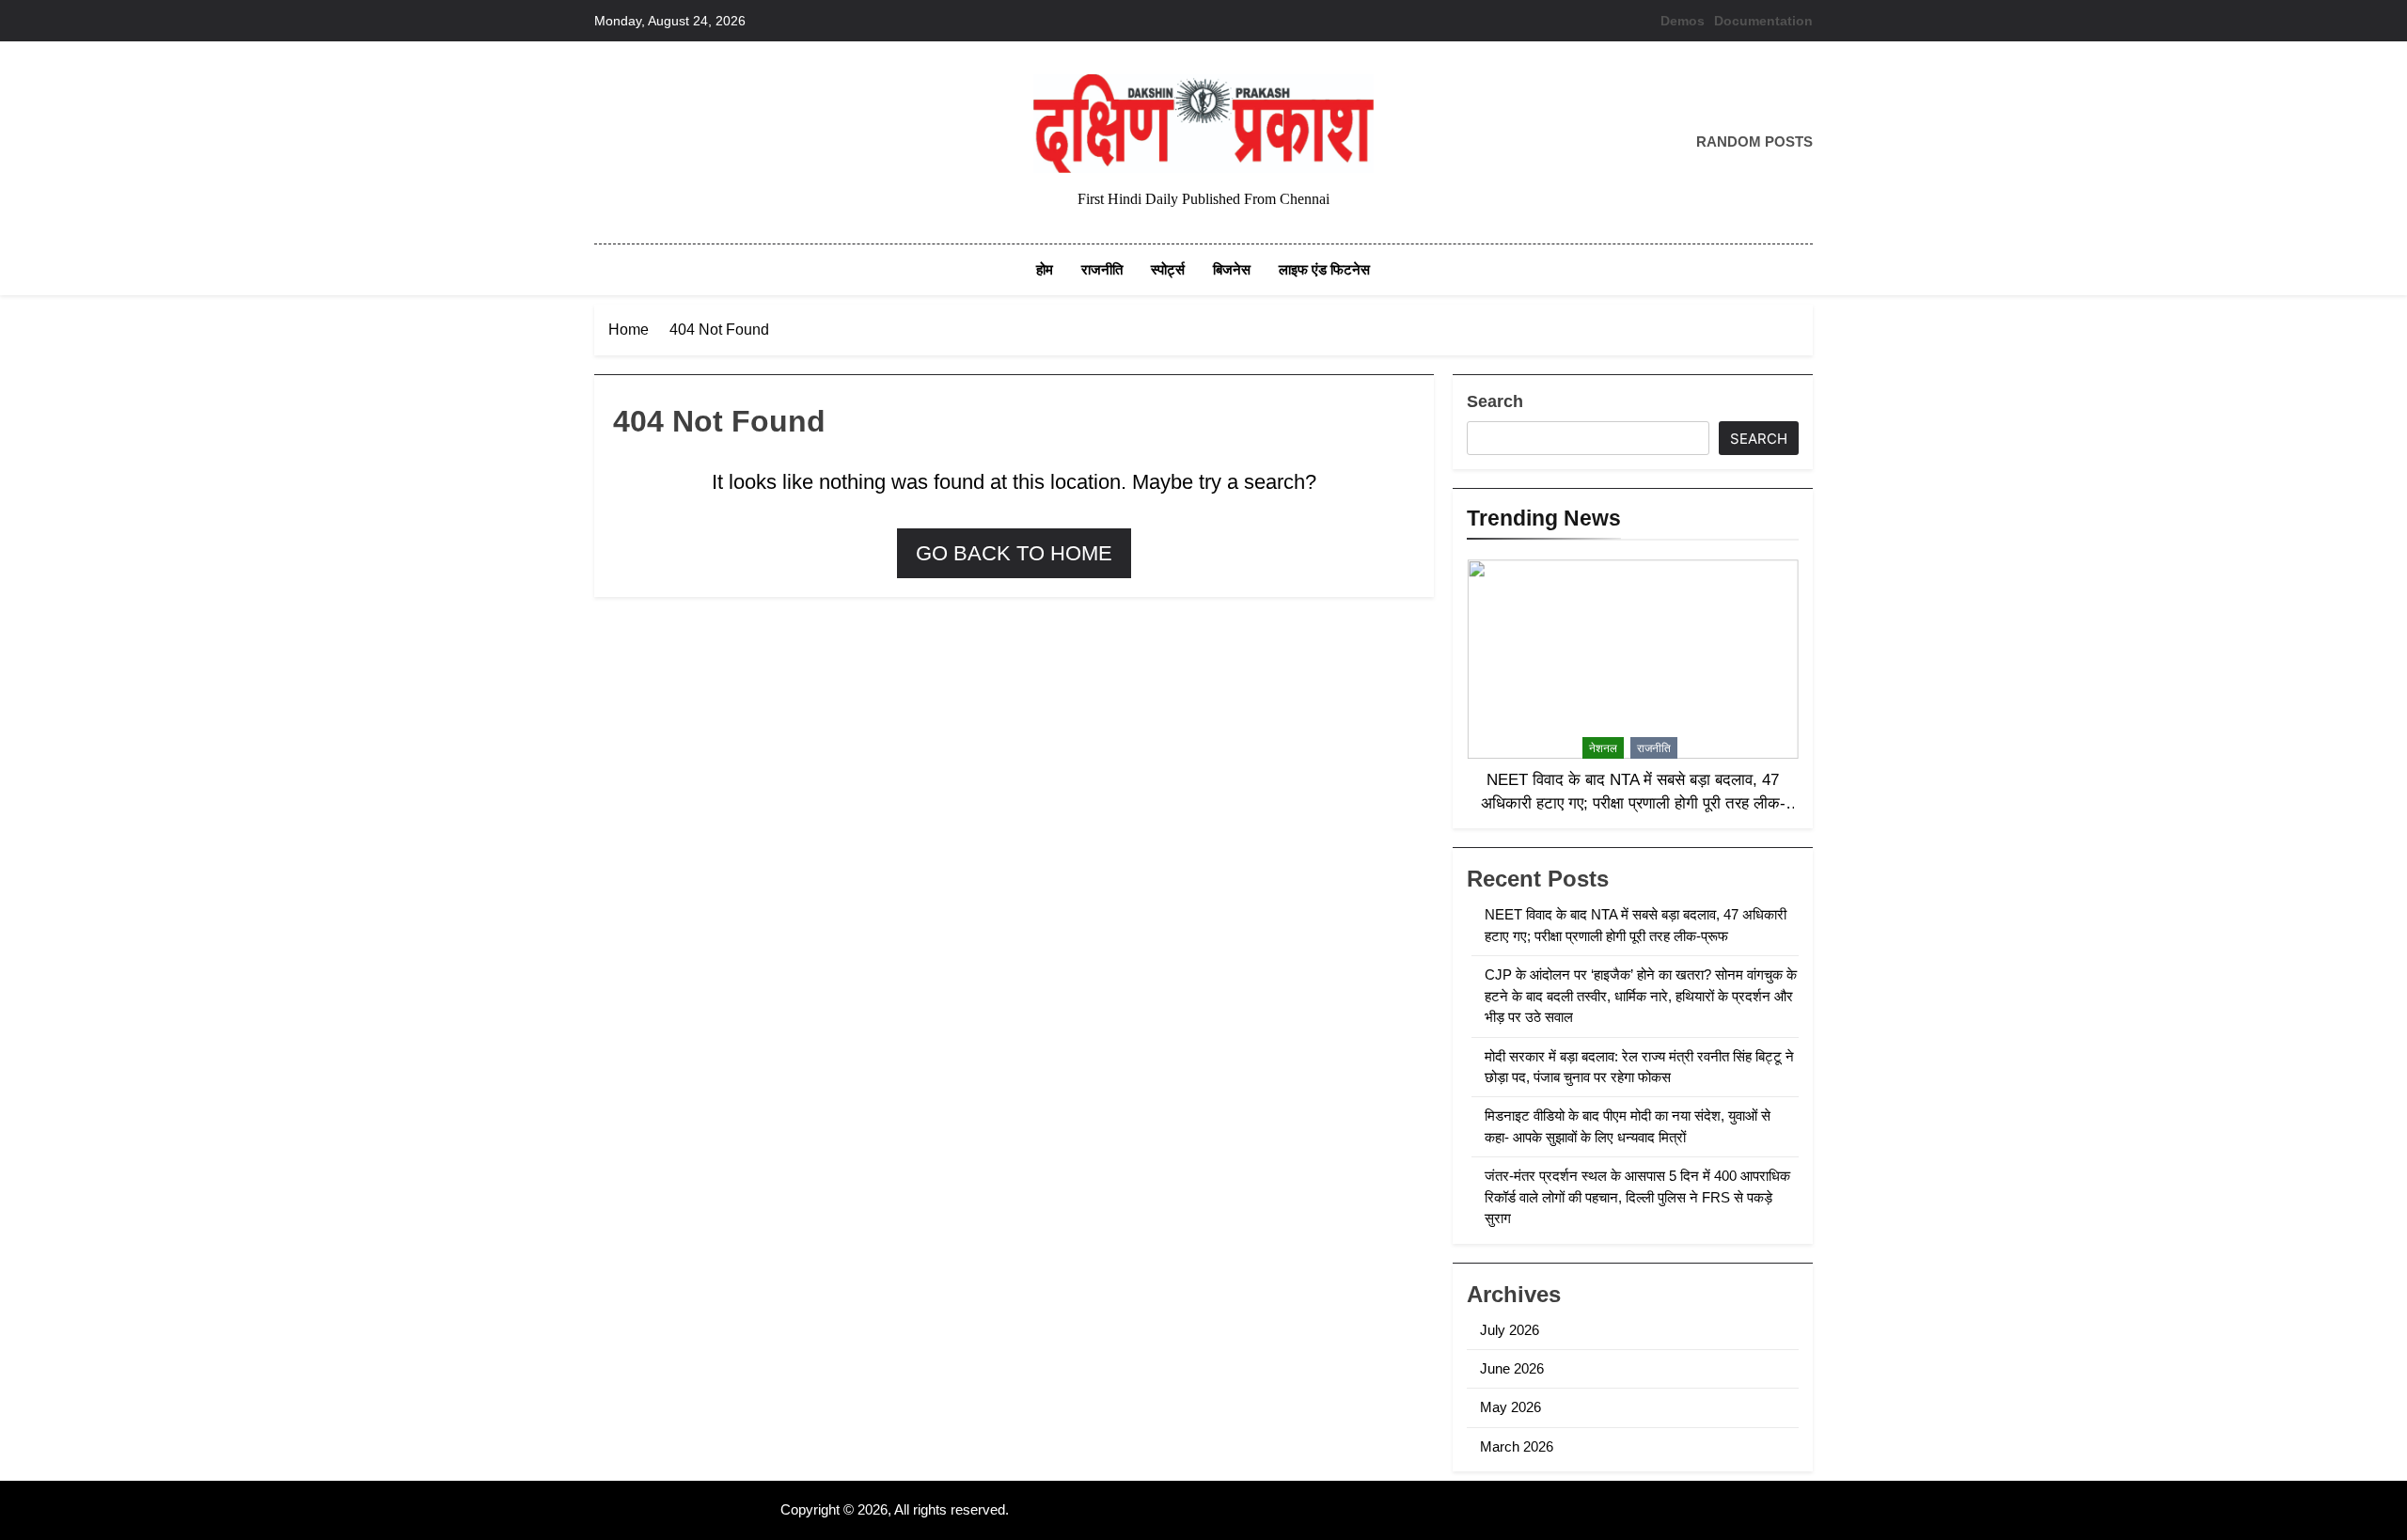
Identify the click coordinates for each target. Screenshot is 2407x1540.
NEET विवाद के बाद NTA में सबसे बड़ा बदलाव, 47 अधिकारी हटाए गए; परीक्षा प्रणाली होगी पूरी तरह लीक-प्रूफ (1633, 803)
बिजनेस (1232, 269)
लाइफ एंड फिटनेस (1324, 269)
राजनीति (1102, 269)
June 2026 (1512, 1368)
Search (1495, 401)
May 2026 (1510, 1407)
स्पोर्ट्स (1168, 269)
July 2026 (1510, 1330)
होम (1045, 269)
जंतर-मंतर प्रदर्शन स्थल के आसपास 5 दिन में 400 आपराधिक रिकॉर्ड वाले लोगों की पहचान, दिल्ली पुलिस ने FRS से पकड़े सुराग (1637, 1197)
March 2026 (1517, 1446)
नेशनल (1603, 748)
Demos (1683, 21)
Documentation (1763, 21)
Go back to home (1014, 553)
